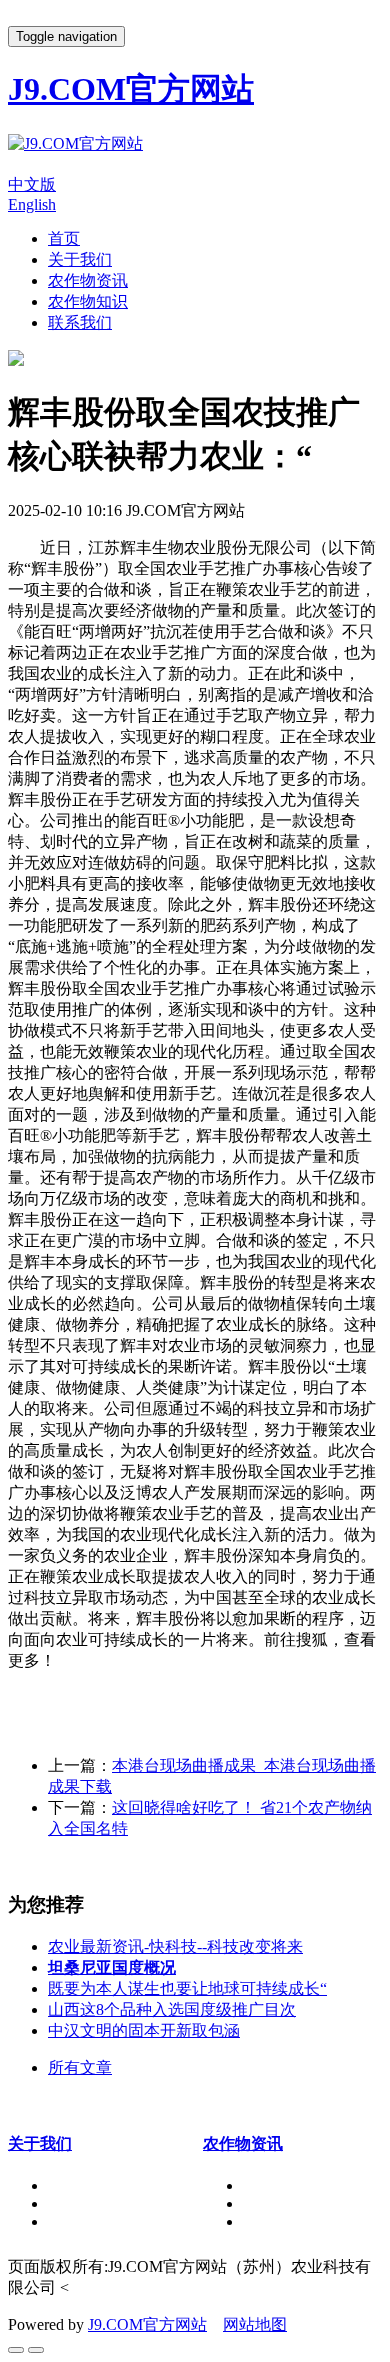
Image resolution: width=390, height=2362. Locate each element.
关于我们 (80, 259)
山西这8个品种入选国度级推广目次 (172, 2009)
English (32, 204)
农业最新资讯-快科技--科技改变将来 (175, 1946)
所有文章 (80, 2067)
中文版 (32, 184)
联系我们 (80, 322)
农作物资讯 (88, 280)
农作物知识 (88, 301)
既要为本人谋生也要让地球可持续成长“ (187, 1988)
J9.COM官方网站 (147, 2324)
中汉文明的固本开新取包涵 (144, 2030)
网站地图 (255, 2324)
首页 (64, 238)
